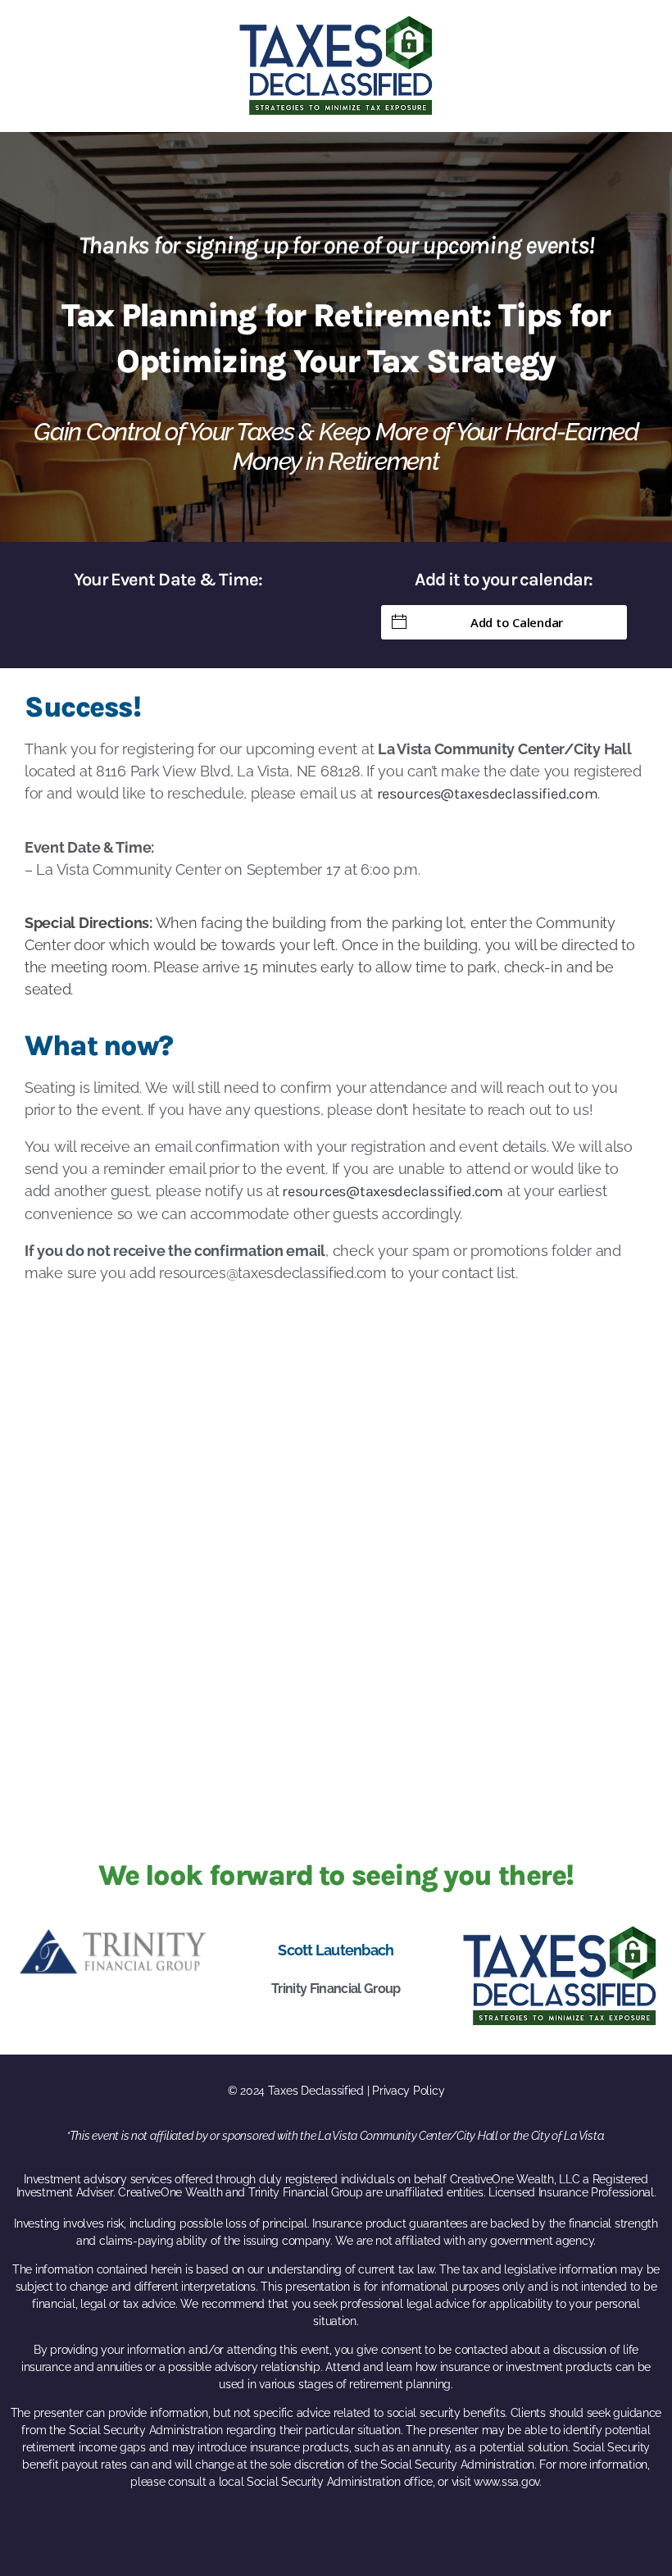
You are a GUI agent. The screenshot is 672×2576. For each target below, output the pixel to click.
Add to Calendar (517, 622)
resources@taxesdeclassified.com (488, 794)
